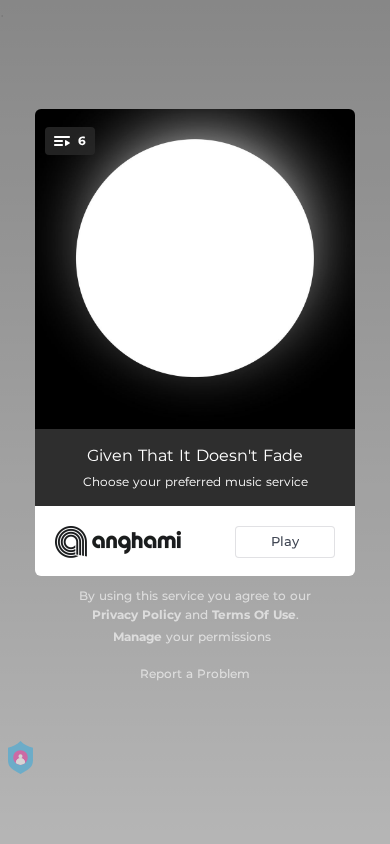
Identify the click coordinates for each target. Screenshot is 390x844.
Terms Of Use (254, 614)
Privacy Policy (136, 614)
